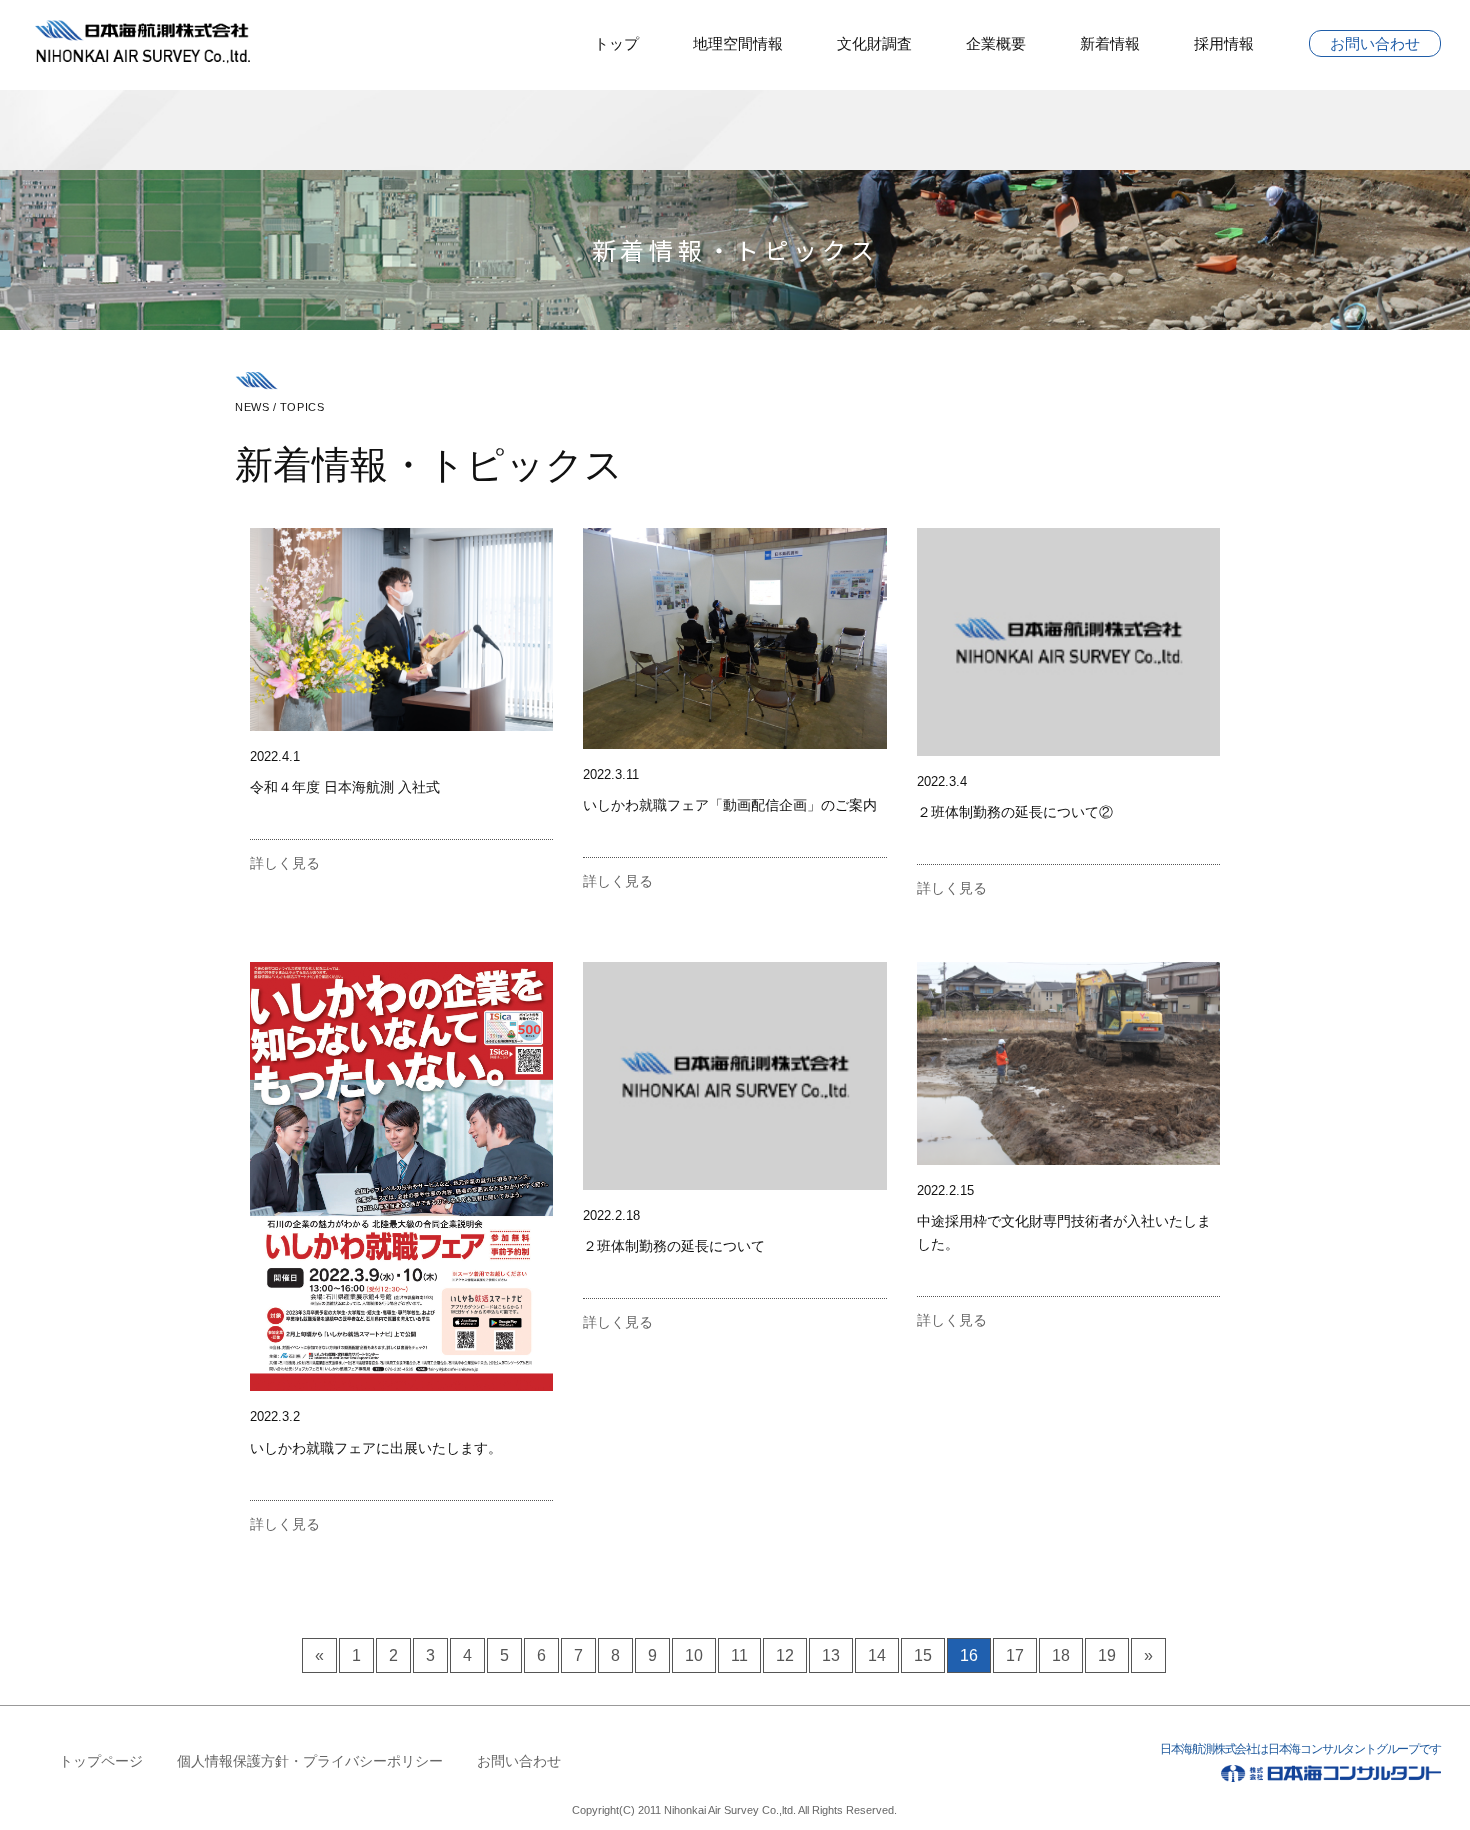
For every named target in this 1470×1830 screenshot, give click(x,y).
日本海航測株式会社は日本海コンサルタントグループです (1300, 1749)
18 (1061, 1655)
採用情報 (1224, 43)
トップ (616, 43)
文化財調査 (874, 43)
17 (1015, 1655)
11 (739, 1655)
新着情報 (1110, 43)
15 (923, 1655)
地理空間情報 (738, 43)
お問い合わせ (1375, 43)
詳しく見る (285, 863)
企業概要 (996, 43)
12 (785, 1655)
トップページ (101, 1761)
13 (831, 1655)
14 (877, 1655)
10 (694, 1655)
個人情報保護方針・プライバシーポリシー (310, 1761)
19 (1107, 1655)
